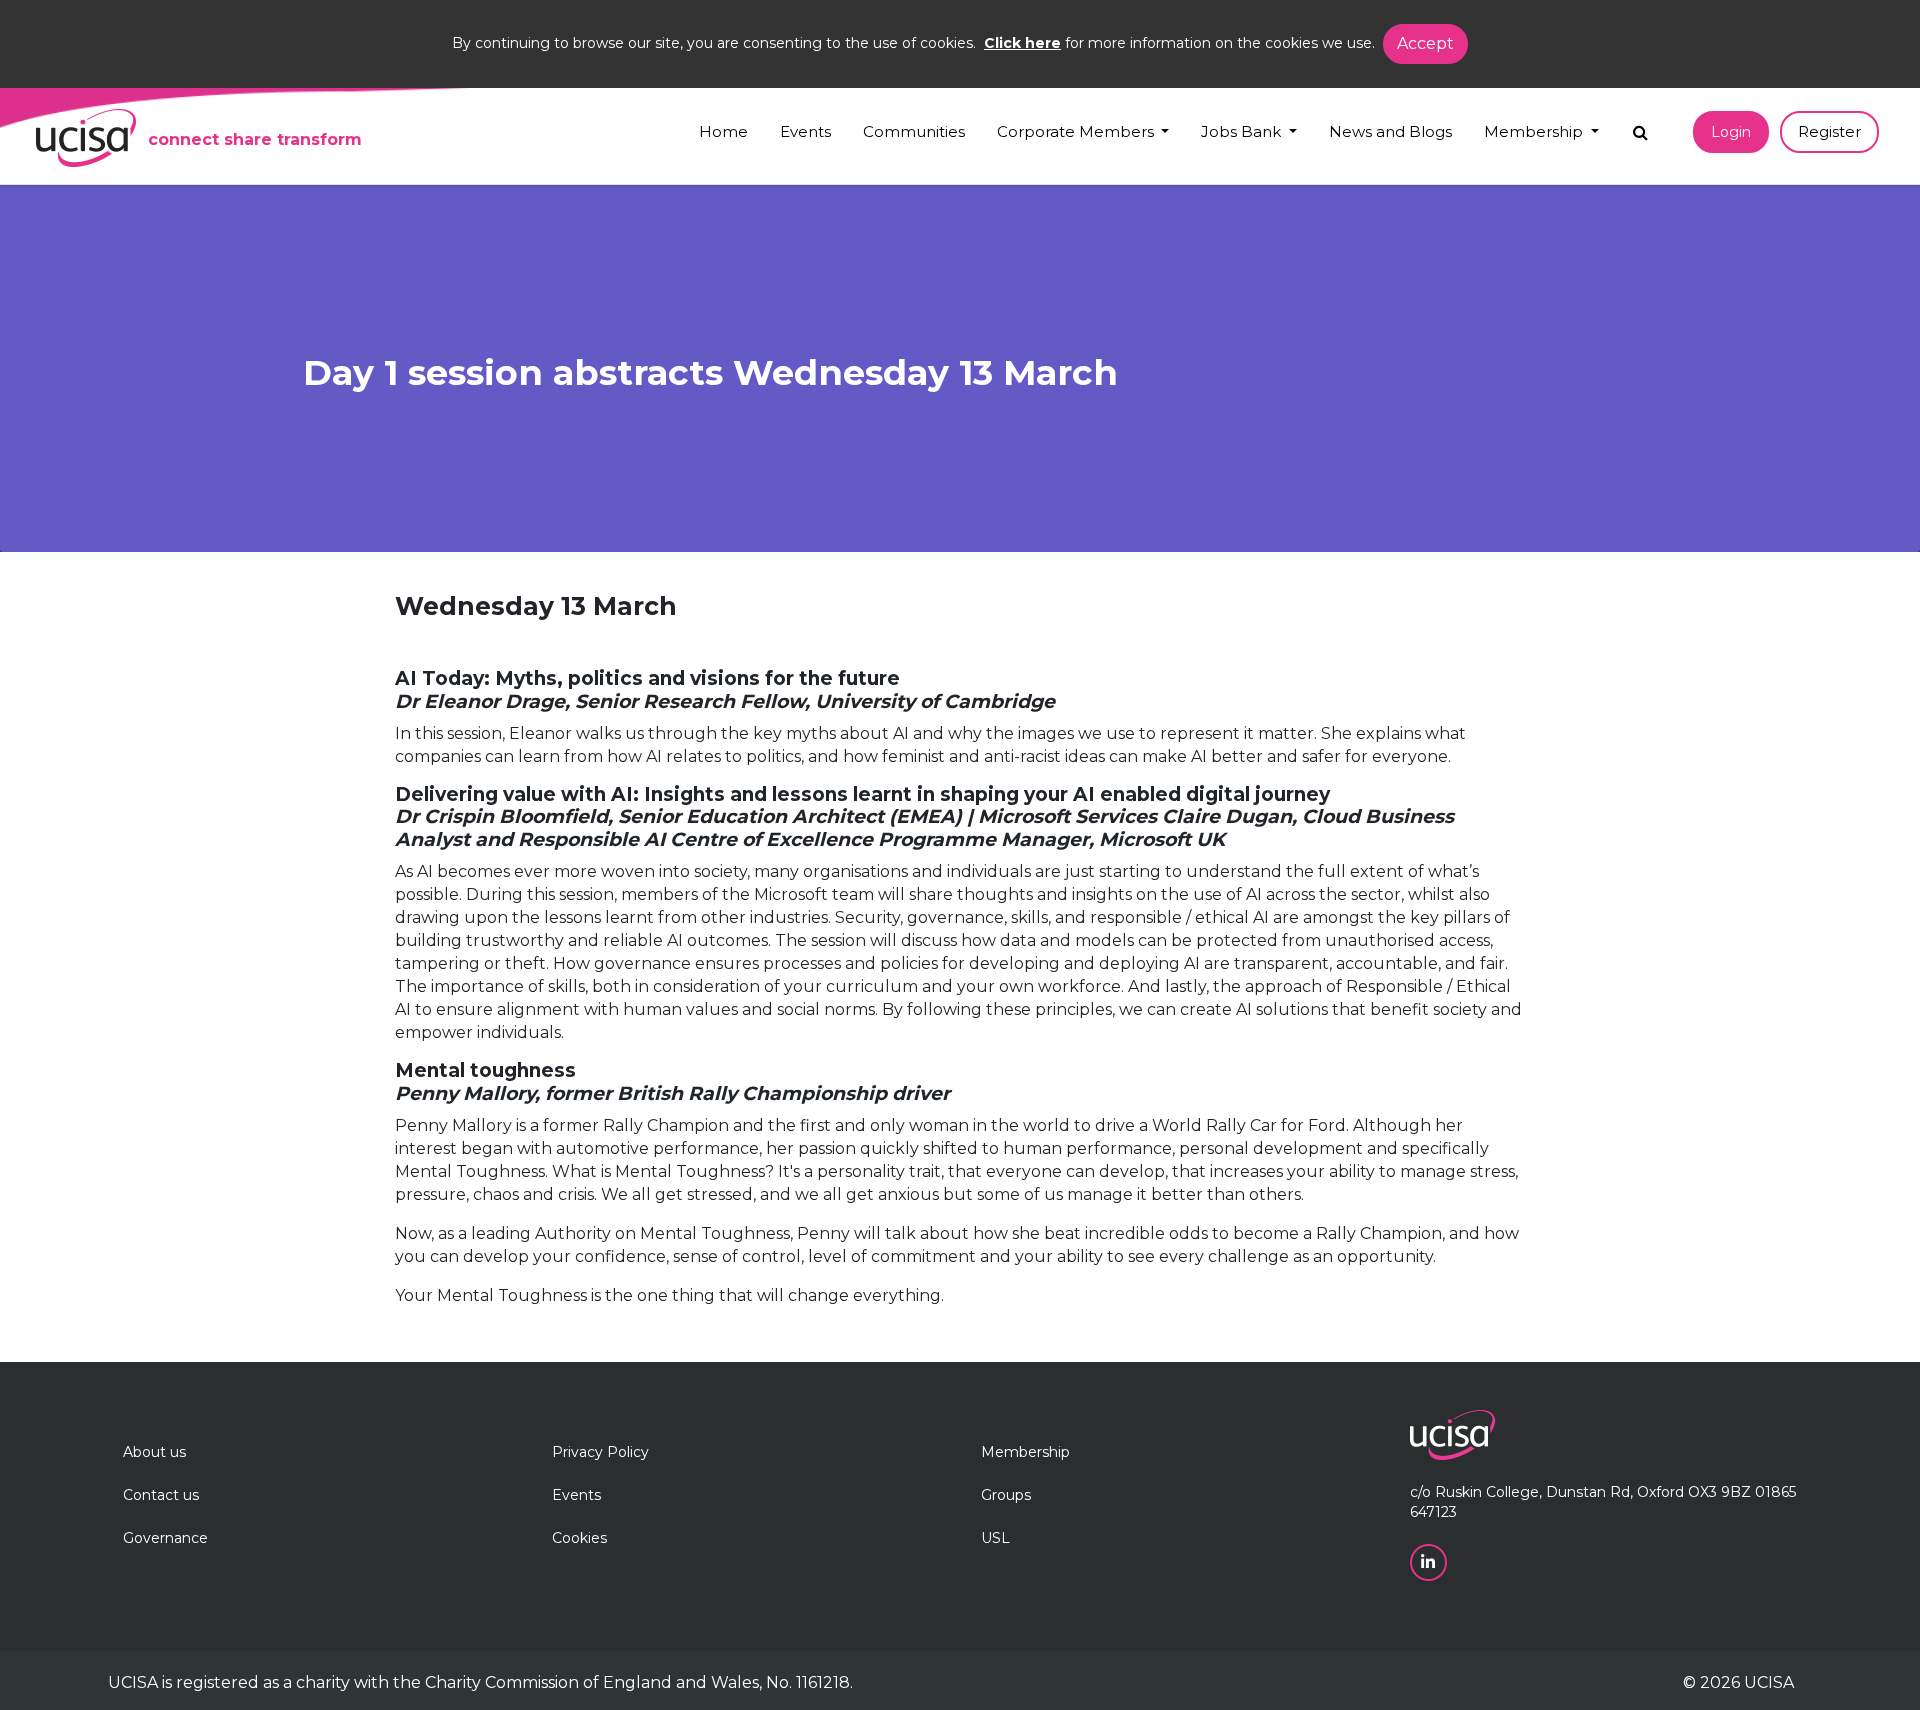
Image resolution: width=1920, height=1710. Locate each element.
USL (995, 1538)
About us (154, 1452)
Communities (914, 131)
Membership (1025, 1452)
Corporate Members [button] (1077, 131)
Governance (165, 1538)
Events (805, 131)
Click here (1022, 43)
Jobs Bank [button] (1243, 131)
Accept (1425, 43)
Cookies (579, 1538)
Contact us (161, 1495)
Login (1731, 132)
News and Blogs (1390, 131)
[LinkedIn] (1430, 1561)
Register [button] (1829, 131)
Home (723, 131)
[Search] (1640, 127)
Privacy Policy (600, 1452)
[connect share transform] (86, 138)
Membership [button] (1535, 131)
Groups (1006, 1495)
